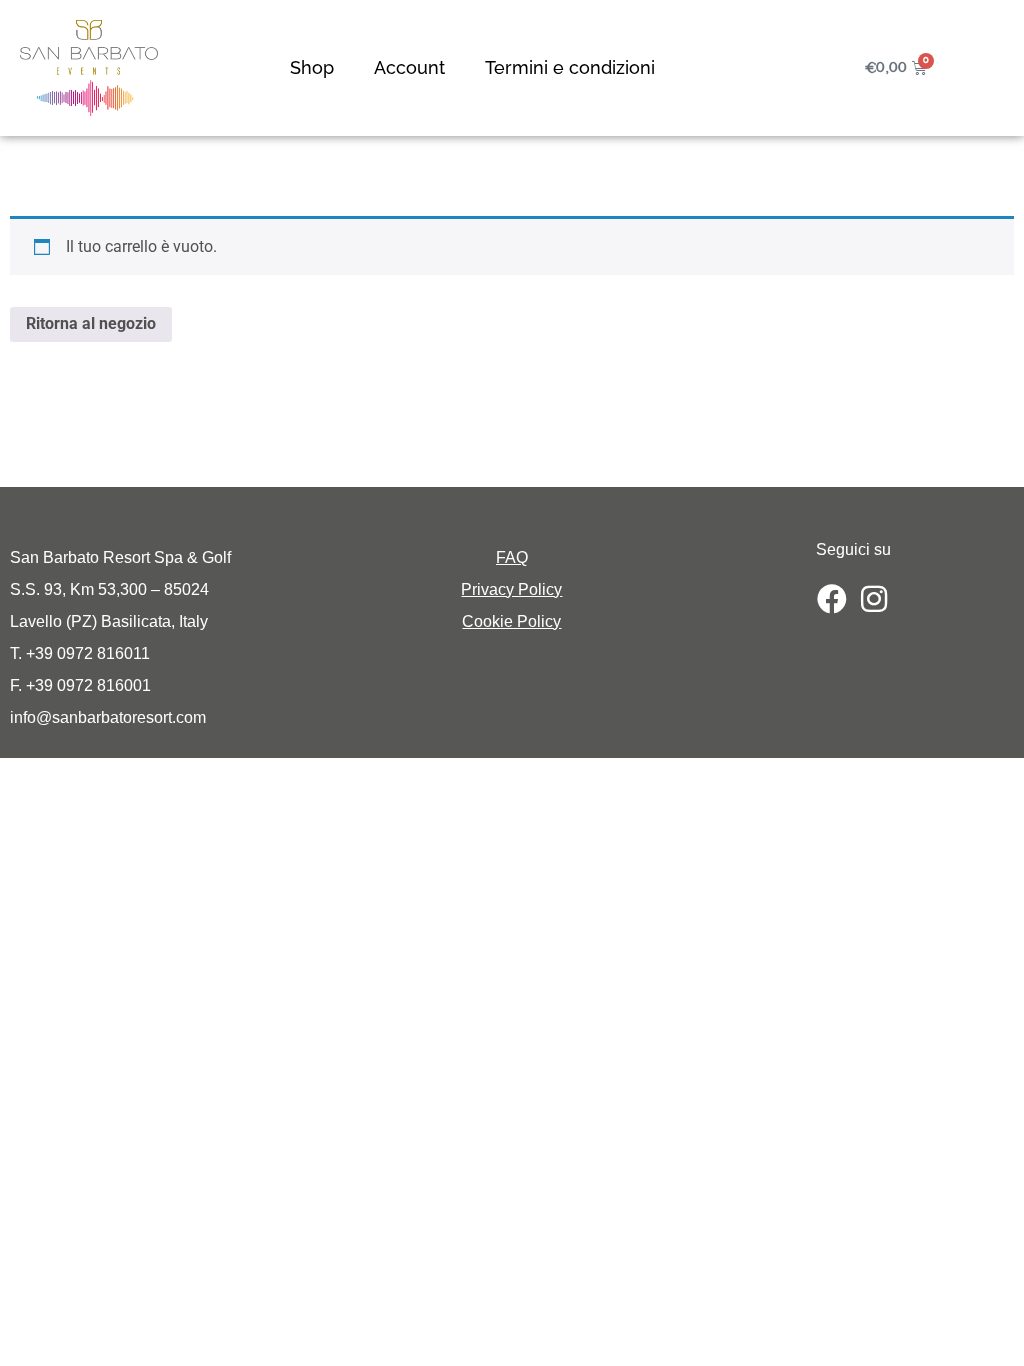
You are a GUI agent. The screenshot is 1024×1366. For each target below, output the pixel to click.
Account (409, 67)
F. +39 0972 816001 (80, 685)
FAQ (512, 557)
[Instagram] (874, 599)
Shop (312, 67)
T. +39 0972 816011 (80, 653)
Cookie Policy (511, 621)
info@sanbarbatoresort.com (108, 717)
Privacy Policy (511, 589)
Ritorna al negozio (91, 323)
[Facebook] (832, 599)
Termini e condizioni (570, 67)
